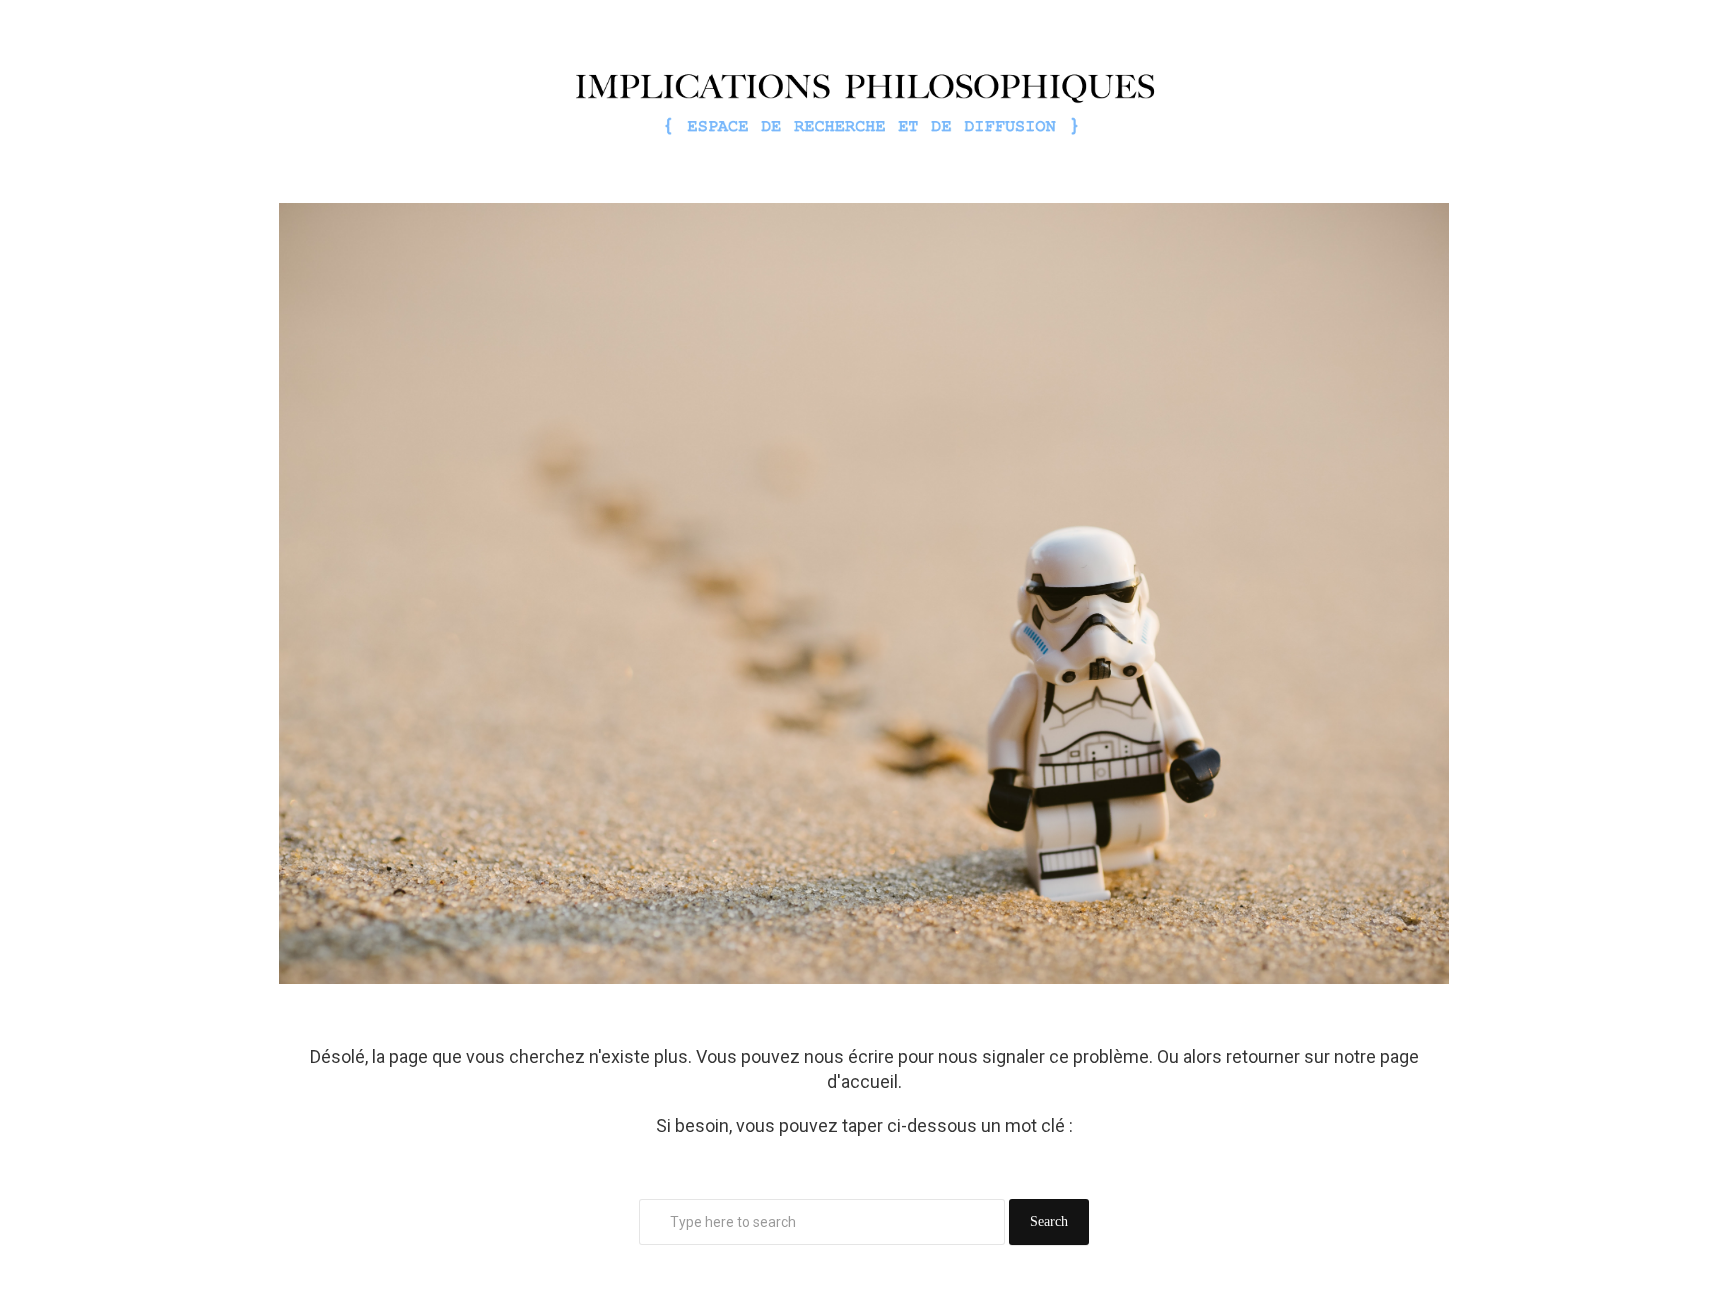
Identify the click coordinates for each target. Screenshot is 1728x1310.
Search (1049, 1221)
